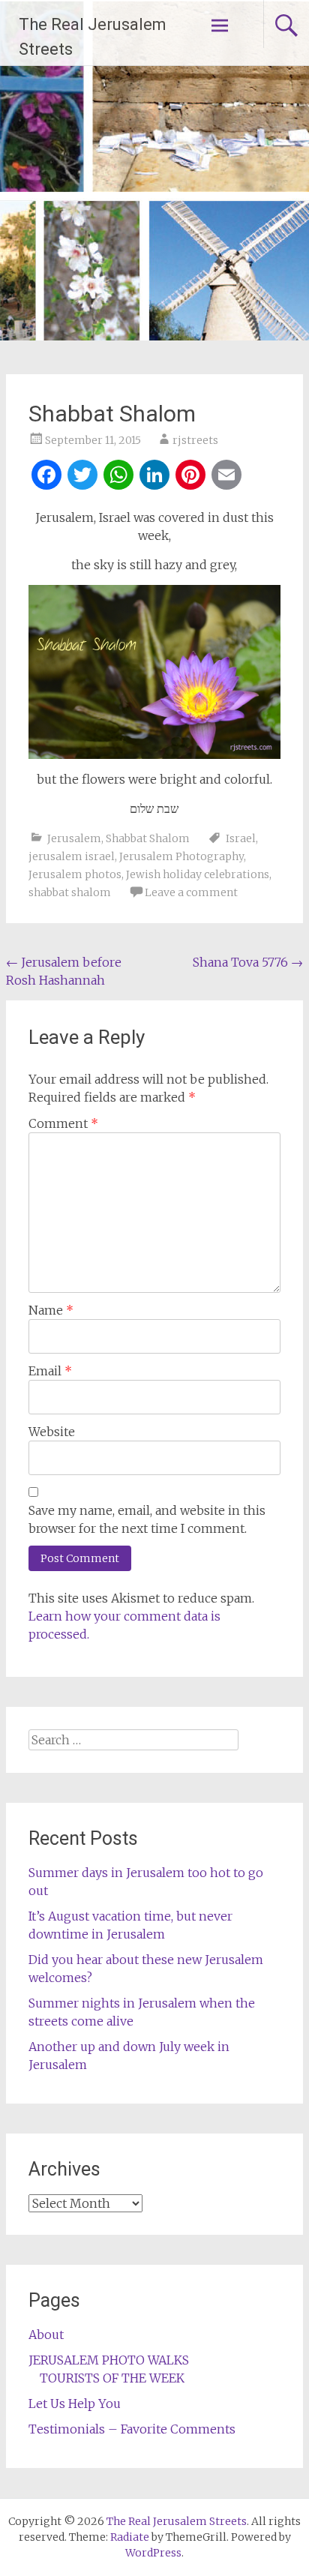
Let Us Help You (75, 2404)
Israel (241, 838)
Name (51, 1310)
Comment (63, 1123)
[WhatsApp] (118, 477)
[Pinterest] (190, 477)
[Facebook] (46, 477)
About (46, 2335)
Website (52, 1432)
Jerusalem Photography (181, 856)
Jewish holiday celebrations (198, 874)
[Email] (226, 477)
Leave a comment (191, 892)
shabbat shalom (70, 892)
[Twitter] (82, 477)
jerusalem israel (72, 856)
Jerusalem (74, 838)
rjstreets (195, 440)
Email (50, 1371)
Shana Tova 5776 (248, 962)
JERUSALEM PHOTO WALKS (109, 2360)
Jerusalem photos (75, 874)
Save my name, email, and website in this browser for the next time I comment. (147, 1519)
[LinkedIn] (154, 477)
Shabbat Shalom (148, 838)
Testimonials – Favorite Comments (132, 2429)
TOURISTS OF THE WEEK (112, 2378)
